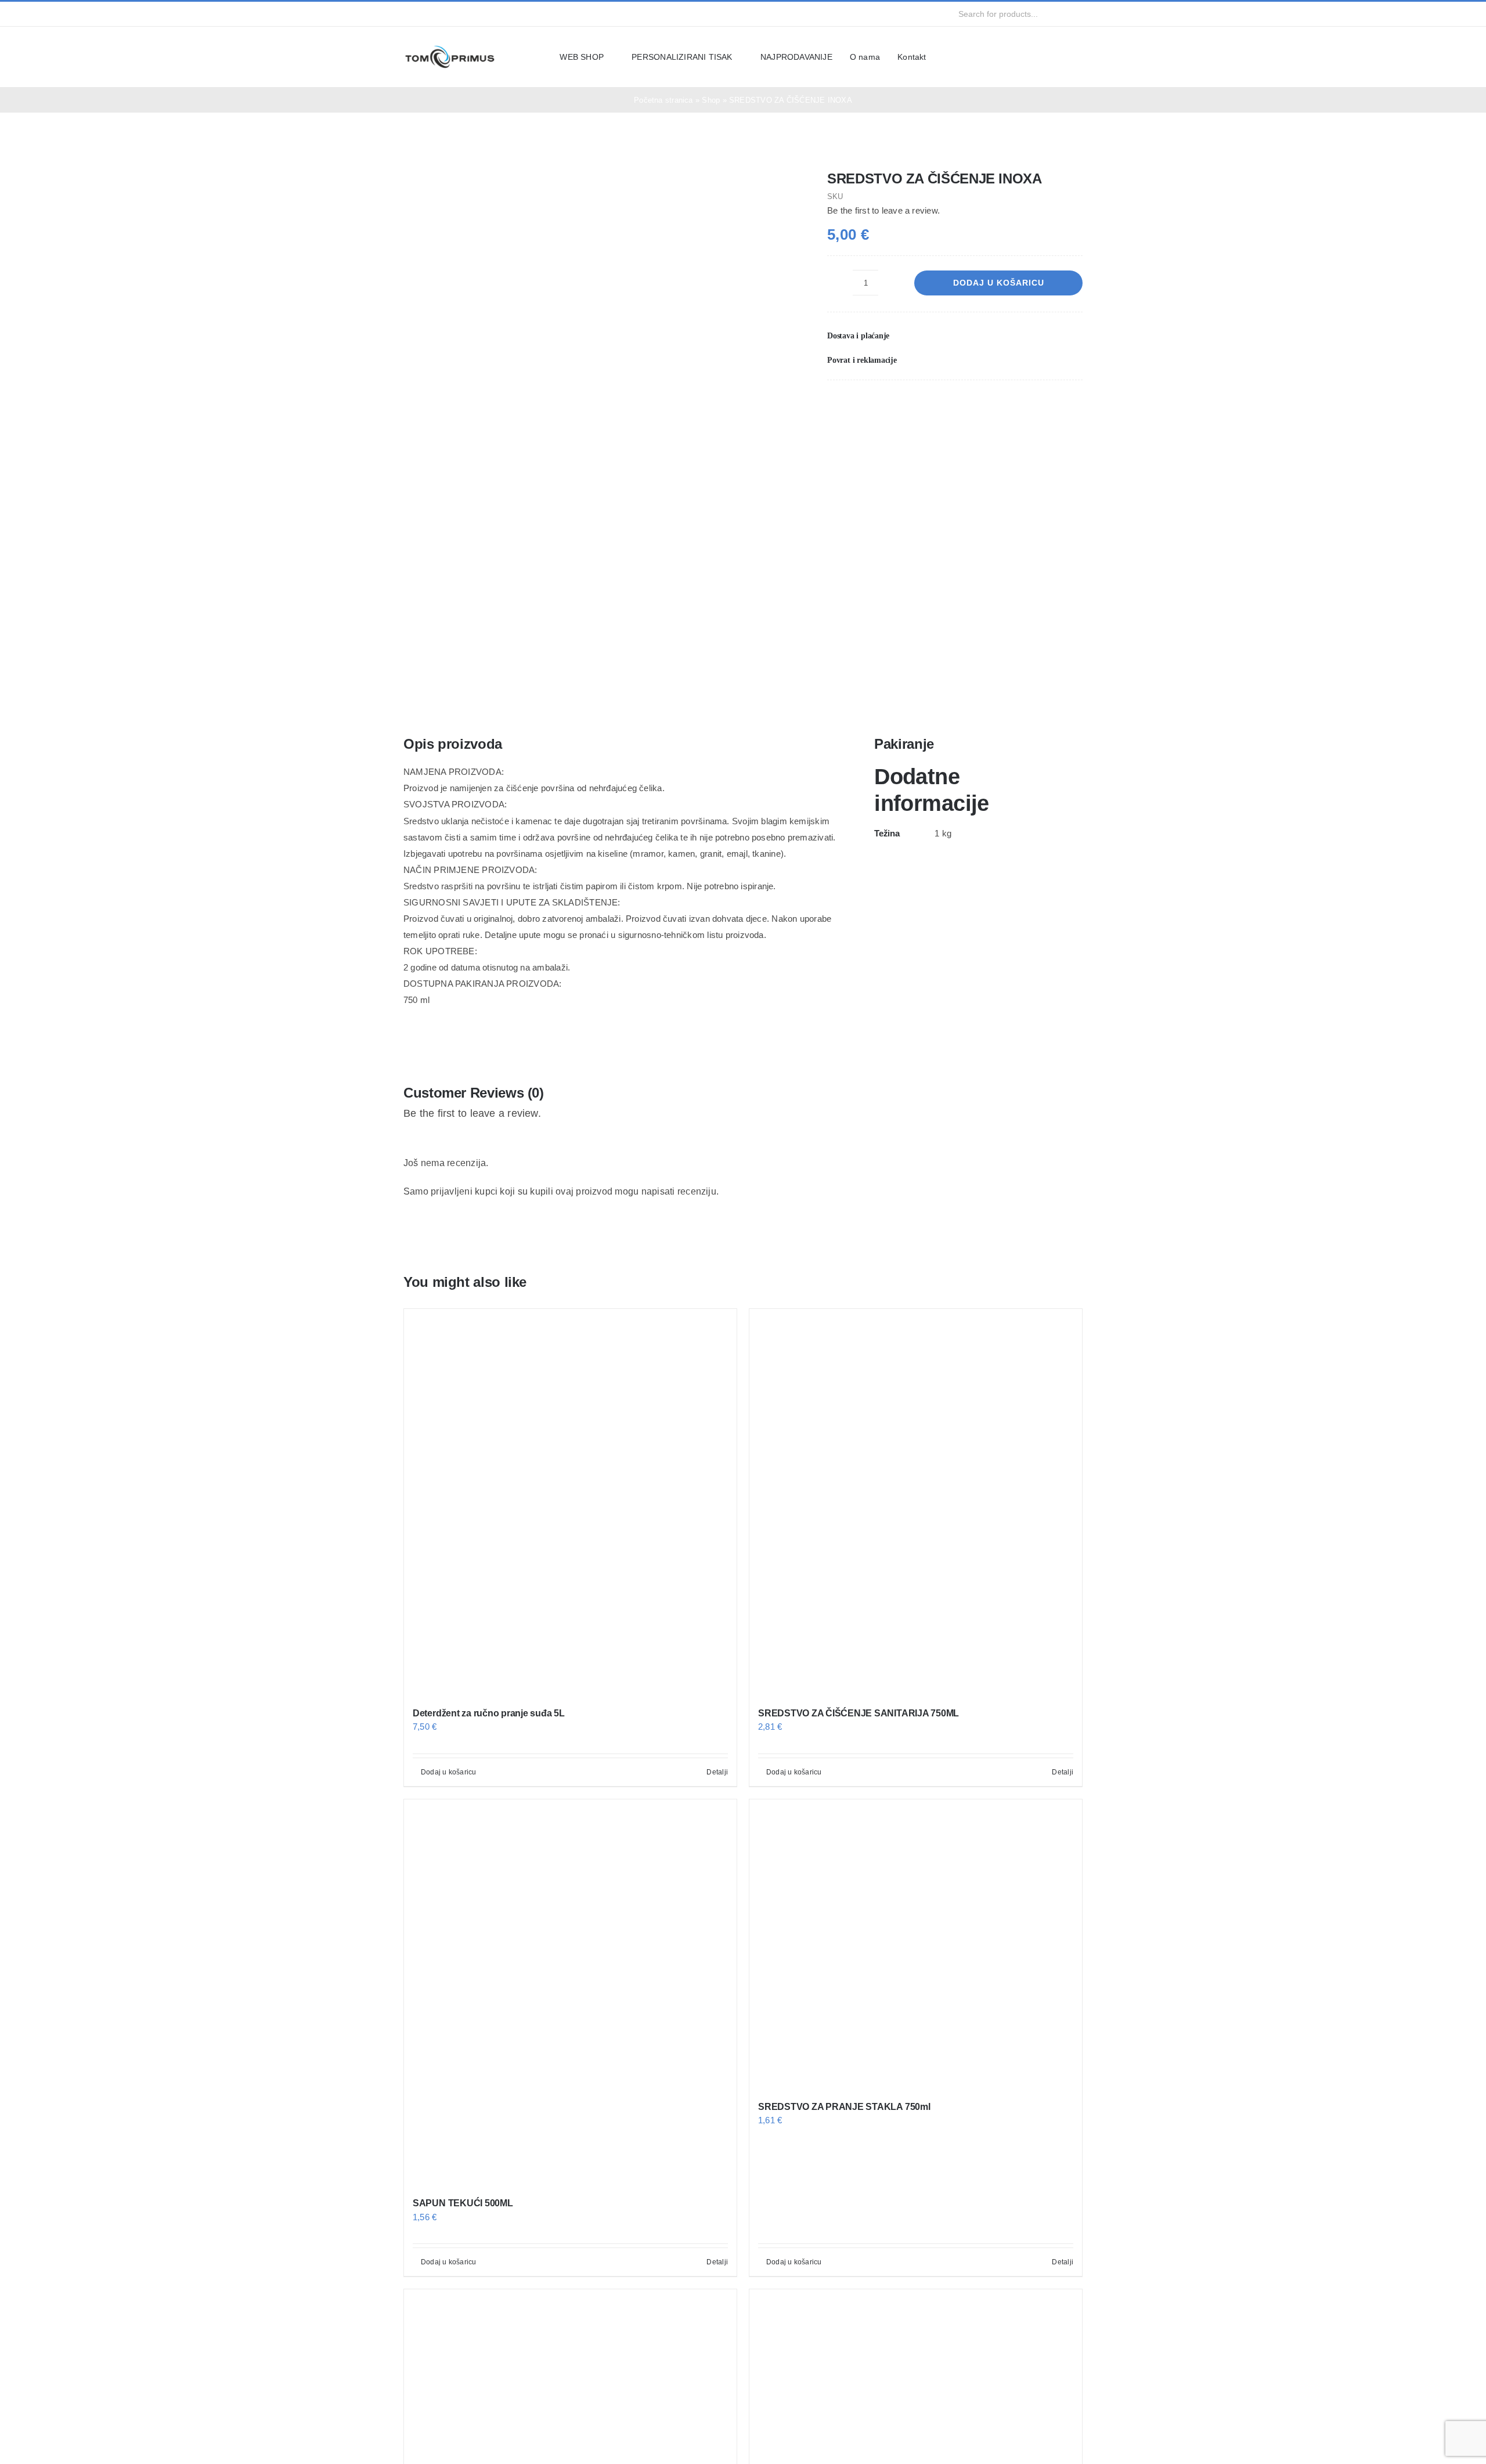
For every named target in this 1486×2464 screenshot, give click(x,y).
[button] (955, 336)
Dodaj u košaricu (999, 283)
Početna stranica (663, 100)
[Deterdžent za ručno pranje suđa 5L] (570, 1502)
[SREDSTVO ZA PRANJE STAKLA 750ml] (916, 1944)
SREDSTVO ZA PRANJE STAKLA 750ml (844, 2107)
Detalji (717, 1772)
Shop (711, 100)
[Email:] (1073, 404)
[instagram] (425, 14)
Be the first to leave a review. (883, 210)
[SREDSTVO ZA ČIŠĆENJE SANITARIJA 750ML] (916, 1502)
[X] (1036, 404)
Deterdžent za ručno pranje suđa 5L (489, 1713)
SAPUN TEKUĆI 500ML (463, 2203)
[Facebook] (1017, 404)
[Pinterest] (1055, 404)
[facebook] (407, 14)
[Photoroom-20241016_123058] (598, 425)
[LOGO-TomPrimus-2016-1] (450, 48)
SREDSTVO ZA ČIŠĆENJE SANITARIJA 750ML (859, 1713)
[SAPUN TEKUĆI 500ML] (570, 1993)
